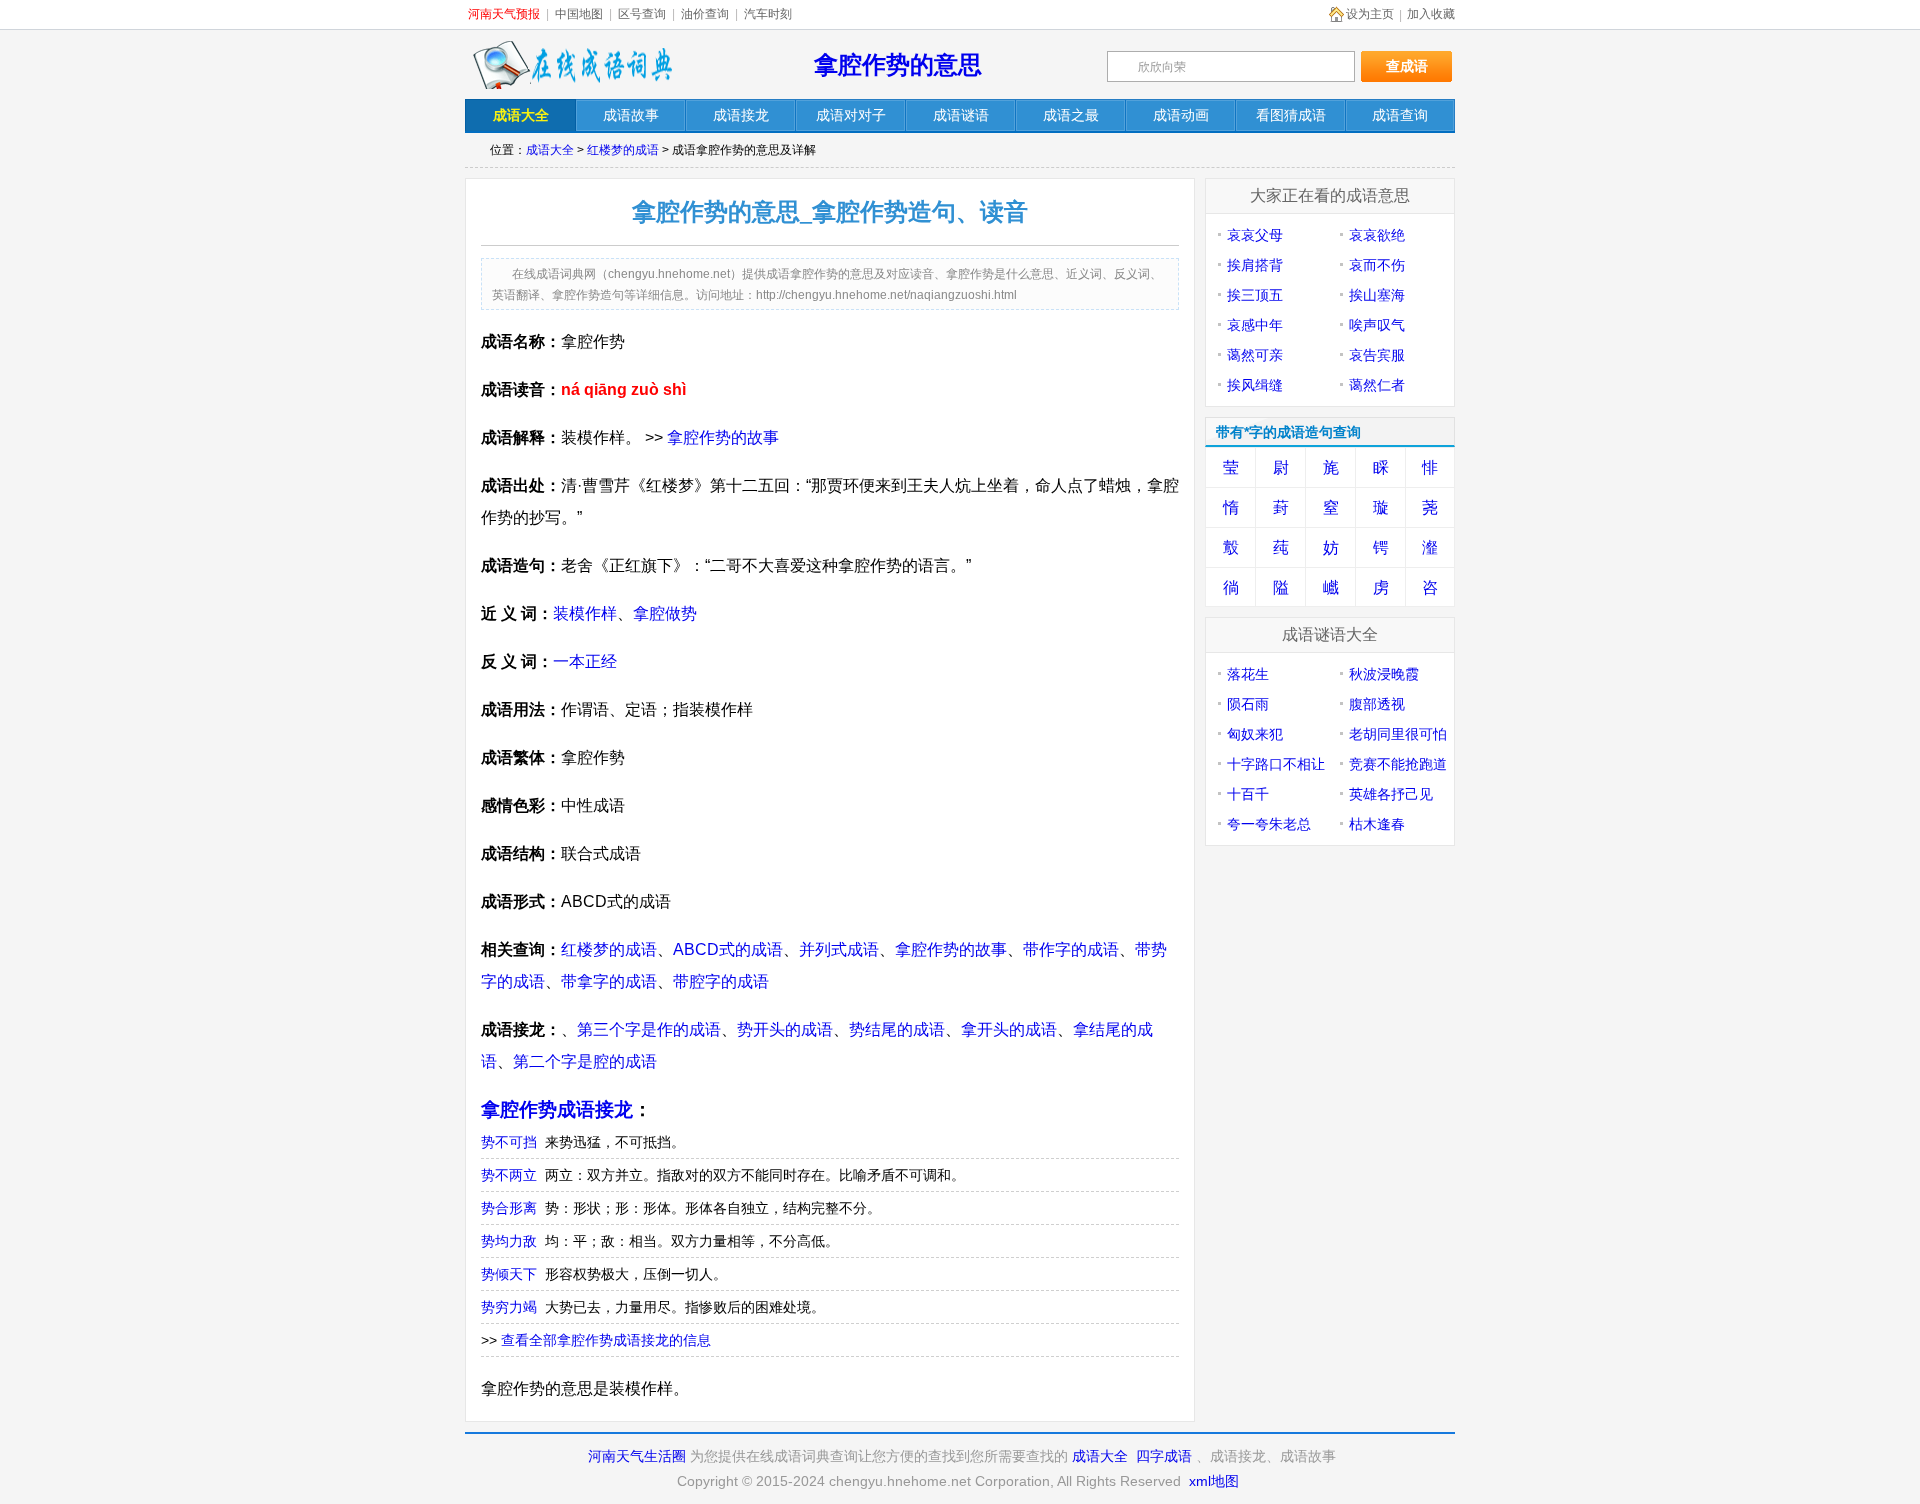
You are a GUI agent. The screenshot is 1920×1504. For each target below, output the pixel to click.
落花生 (1248, 674)
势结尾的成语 (897, 1029)
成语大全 (550, 150)
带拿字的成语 (609, 981)
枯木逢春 (1377, 824)
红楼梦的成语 (623, 150)
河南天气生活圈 (637, 1456)
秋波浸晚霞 (1384, 674)
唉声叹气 (1377, 325)
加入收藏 (1431, 14)
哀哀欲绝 (1377, 235)
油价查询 (705, 14)
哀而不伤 (1377, 265)
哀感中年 (1255, 325)
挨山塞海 (1377, 295)
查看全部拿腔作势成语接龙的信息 (606, 1340)
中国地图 (579, 14)
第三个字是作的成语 (649, 1029)
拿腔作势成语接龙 (557, 1109)
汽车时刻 (768, 14)
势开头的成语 (785, 1029)
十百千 (1248, 794)
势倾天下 (509, 1274)
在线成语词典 (572, 65)
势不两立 (509, 1175)
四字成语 (1164, 1456)
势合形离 (509, 1208)
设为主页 (1370, 14)
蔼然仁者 (1377, 385)
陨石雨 (1248, 704)
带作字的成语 (1071, 949)
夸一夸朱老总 (1269, 824)
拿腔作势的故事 (723, 437)
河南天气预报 (504, 14)
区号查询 (642, 14)
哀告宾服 (1377, 355)
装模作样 (585, 613)
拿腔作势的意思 (898, 64)
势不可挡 (509, 1142)
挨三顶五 (1255, 295)
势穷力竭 (509, 1307)
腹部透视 (1377, 704)
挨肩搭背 (1255, 265)
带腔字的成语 (721, 981)
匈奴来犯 (1255, 734)
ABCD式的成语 (728, 949)
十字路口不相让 (1276, 764)
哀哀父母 (1255, 235)
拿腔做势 (665, 613)
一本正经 (585, 661)
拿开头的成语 (1009, 1029)
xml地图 (1214, 1481)
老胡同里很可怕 (1398, 734)
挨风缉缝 (1255, 385)
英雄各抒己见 (1391, 794)
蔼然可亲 (1255, 355)
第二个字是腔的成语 (585, 1061)
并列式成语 (839, 949)
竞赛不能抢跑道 (1398, 764)
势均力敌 (509, 1241)
